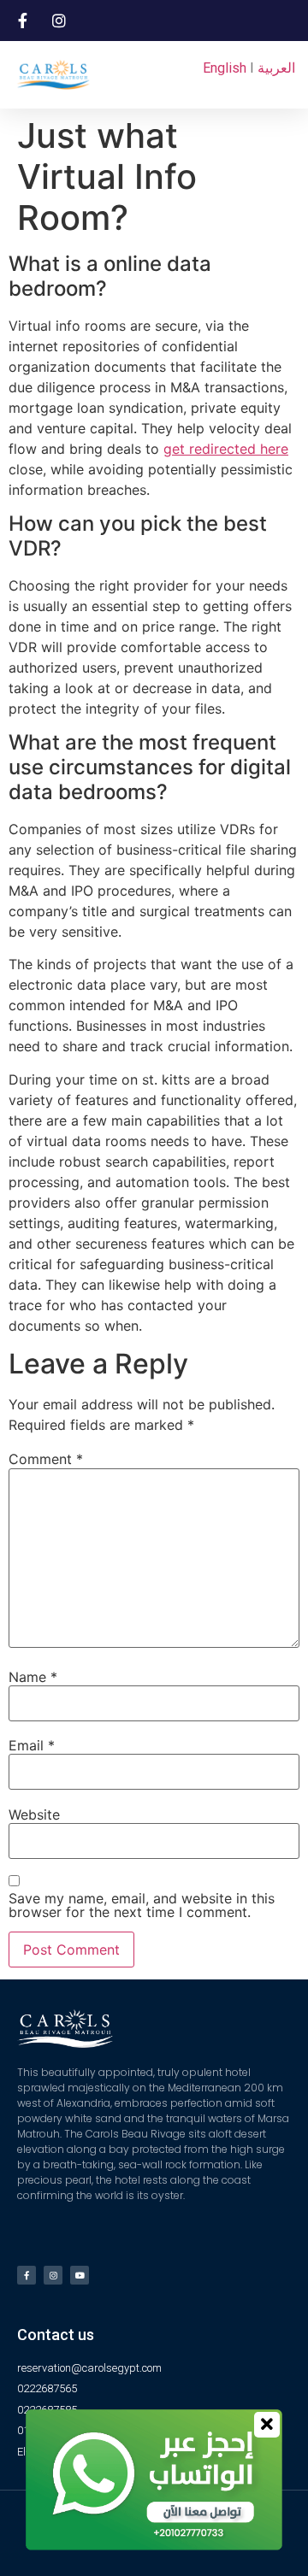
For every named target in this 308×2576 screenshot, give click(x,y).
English (225, 68)
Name (33, 1677)
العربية (276, 68)
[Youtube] (80, 2275)
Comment (46, 1459)
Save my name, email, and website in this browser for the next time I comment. (142, 1905)
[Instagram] (53, 2275)
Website (34, 1814)
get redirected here (226, 449)
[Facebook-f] (27, 2275)
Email (32, 1745)
